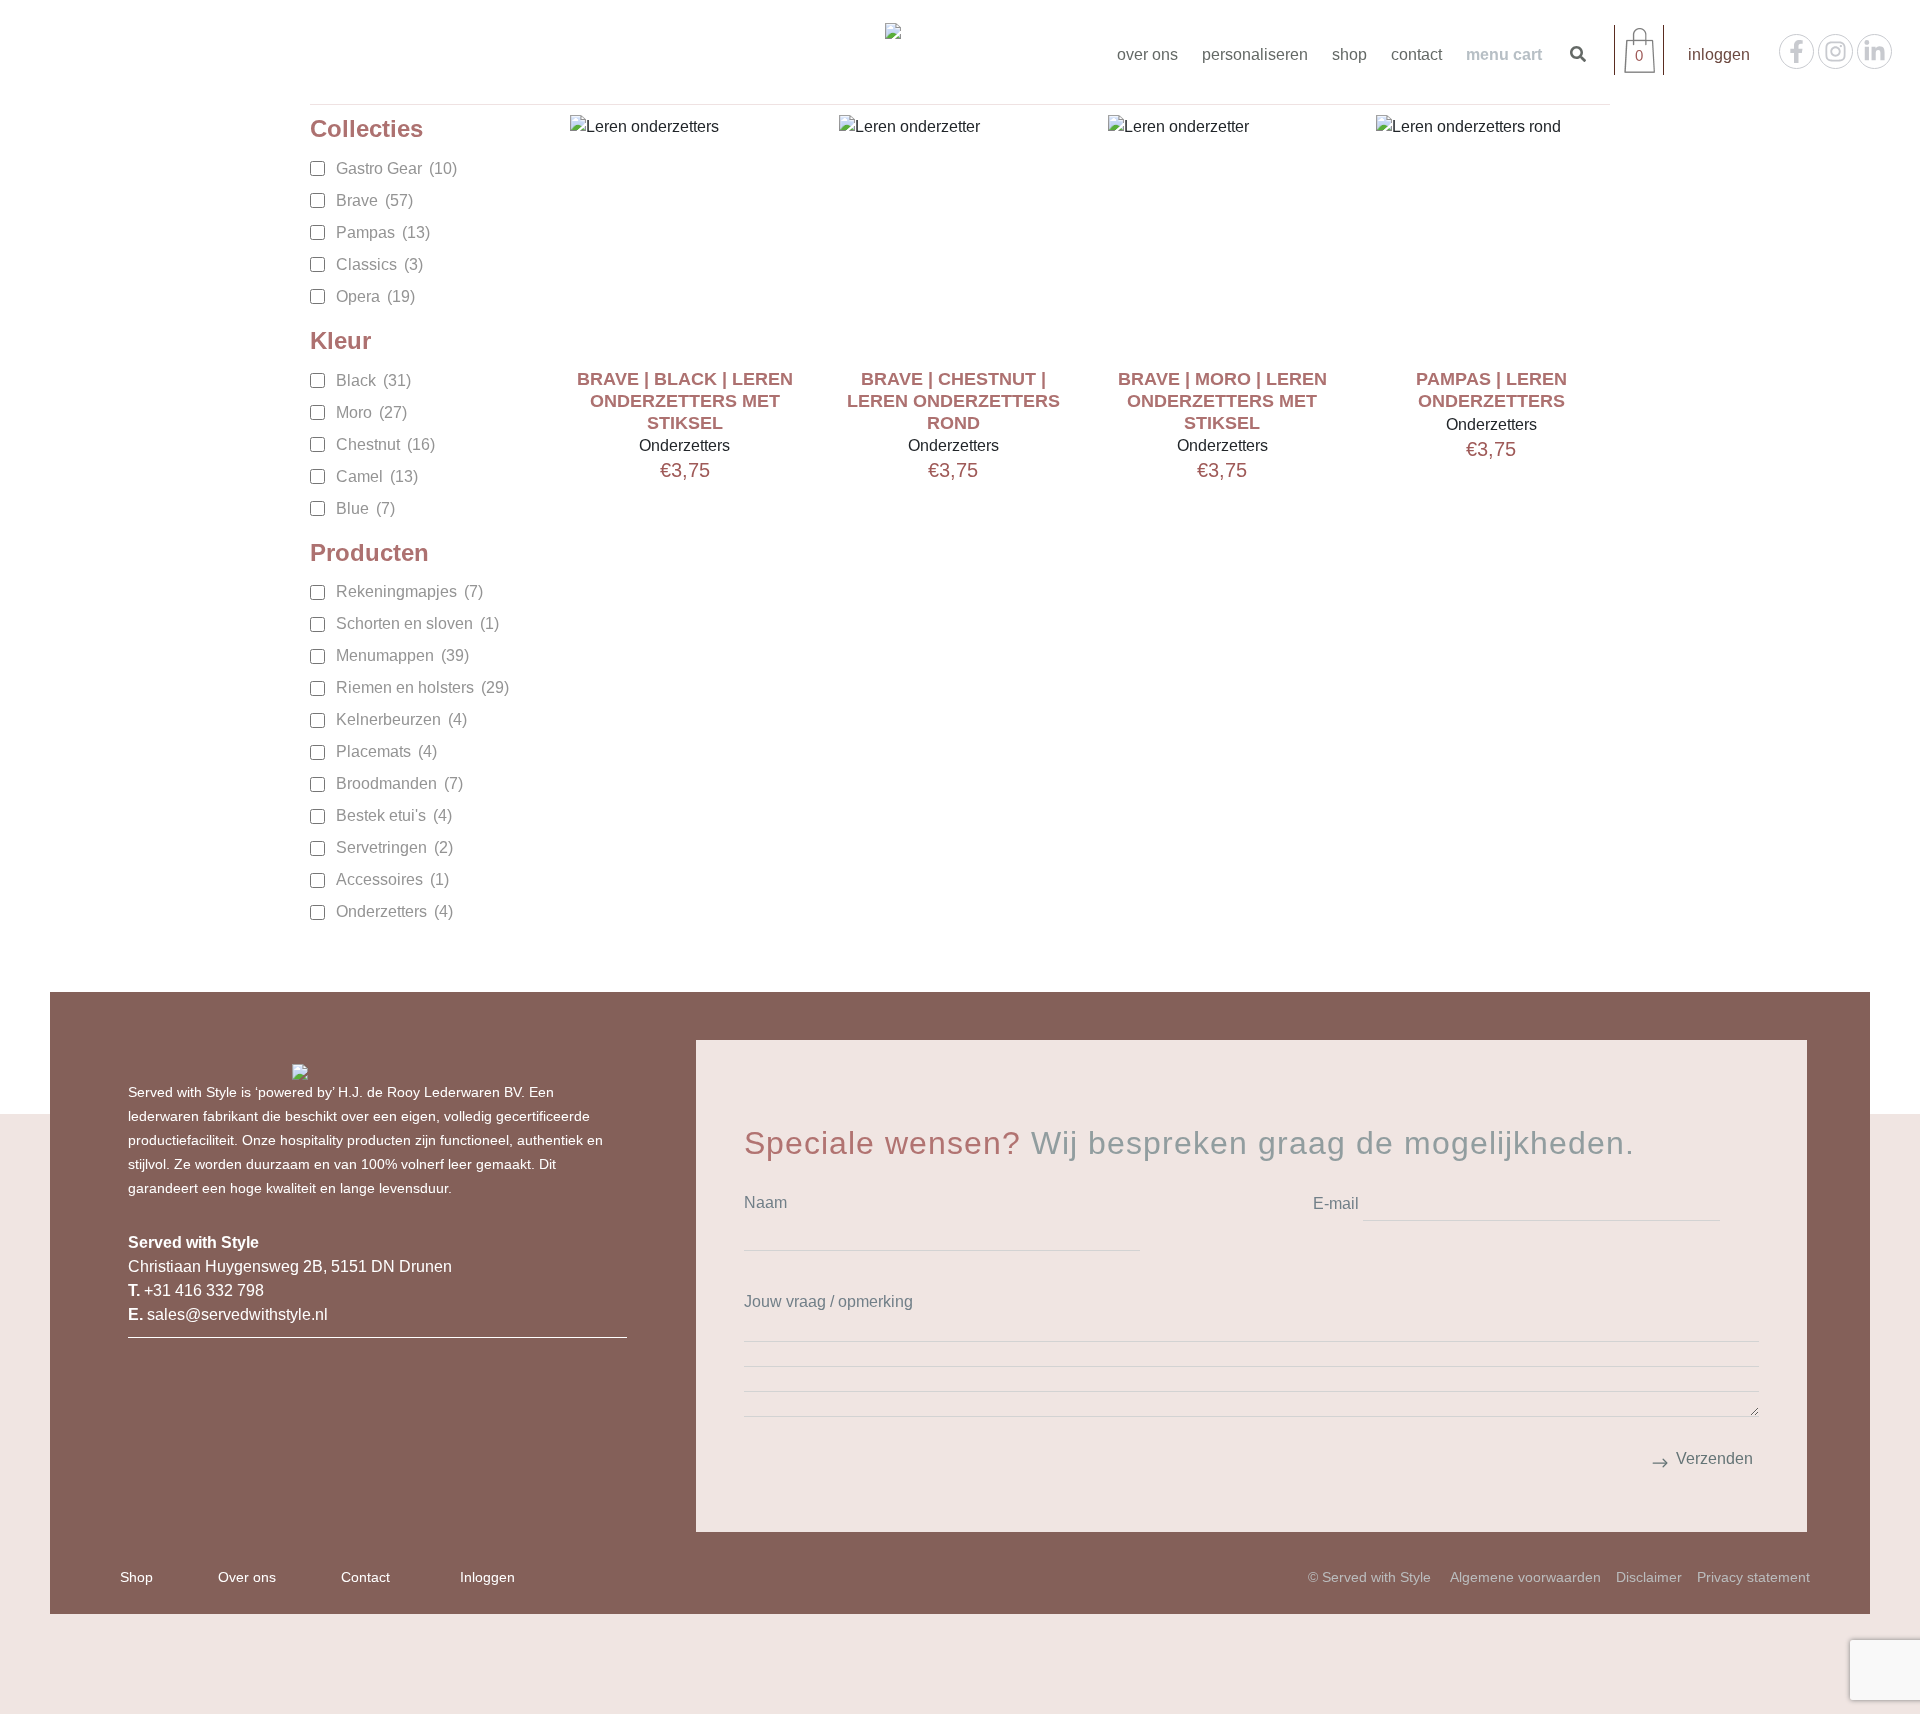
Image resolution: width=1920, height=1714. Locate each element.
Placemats (386, 751)
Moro (371, 412)
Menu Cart (1504, 54)
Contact (1416, 54)
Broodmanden (399, 783)
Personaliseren (1255, 54)
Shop (1349, 54)
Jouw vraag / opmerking (828, 1301)
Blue (365, 508)
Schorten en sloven (417, 623)
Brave (374, 200)
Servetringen (394, 847)
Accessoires (392, 879)
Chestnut (385, 444)
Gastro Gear (396, 168)
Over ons (1147, 54)
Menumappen (402, 655)
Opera (375, 296)
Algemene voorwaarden (1525, 1577)
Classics (379, 264)
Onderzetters (394, 911)
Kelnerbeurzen (401, 719)
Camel (377, 476)
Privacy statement (1753, 1577)
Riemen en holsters (422, 687)
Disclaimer (1649, 1577)
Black (373, 380)
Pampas (383, 232)
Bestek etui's (394, 815)
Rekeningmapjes (409, 591)
